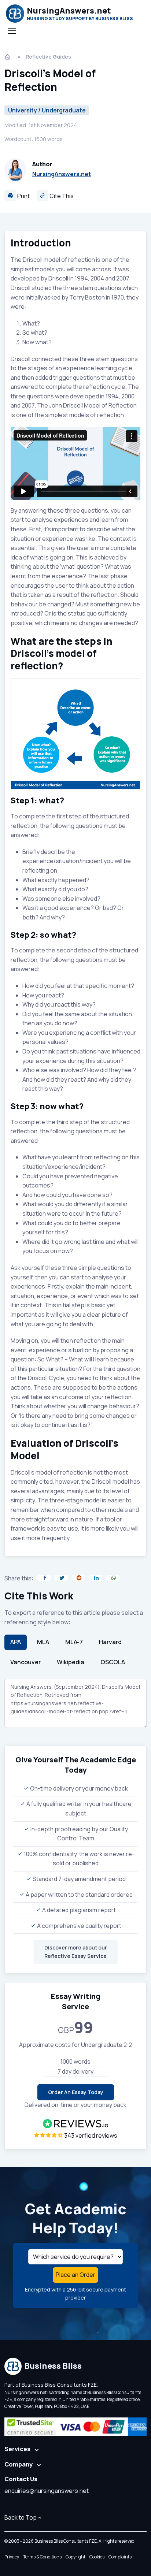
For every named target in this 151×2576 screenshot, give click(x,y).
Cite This (61, 196)
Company (19, 2464)
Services (17, 2449)
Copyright (75, 2557)
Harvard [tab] (110, 1642)
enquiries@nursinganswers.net (47, 2491)
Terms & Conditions (42, 2557)
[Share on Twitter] (61, 1578)
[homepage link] (8, 57)
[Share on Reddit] (78, 1578)
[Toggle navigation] (11, 31)
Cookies (97, 2557)
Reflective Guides (48, 57)
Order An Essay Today (76, 2092)
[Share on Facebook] (44, 1578)
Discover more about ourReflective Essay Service (76, 1951)
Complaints (120, 2557)
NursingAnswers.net (62, 174)
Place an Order (75, 2275)
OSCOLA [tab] (113, 1662)
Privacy (12, 2557)
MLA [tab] (43, 1642)
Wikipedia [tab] (71, 1662)
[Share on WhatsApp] (113, 1578)
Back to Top (21, 2517)
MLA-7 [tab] (74, 1642)
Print (23, 196)
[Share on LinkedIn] (96, 1578)
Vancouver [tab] (25, 1662)
